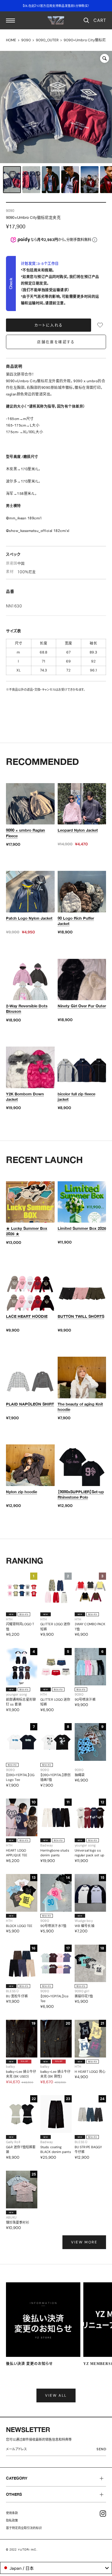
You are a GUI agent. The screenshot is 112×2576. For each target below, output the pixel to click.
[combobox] (56, 2568)
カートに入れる (49, 325)
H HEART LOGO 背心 (90, 2072)
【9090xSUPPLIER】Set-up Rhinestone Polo (81, 1494)
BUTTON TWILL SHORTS (81, 1316)
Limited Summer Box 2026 (82, 1228)
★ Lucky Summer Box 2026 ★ (27, 1231)
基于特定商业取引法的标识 (24, 2528)
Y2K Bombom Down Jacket (25, 1097)
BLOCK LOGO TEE (19, 1926)
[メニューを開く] (10, 21)
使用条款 (12, 2513)
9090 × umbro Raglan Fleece (26, 833)
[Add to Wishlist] (100, 325)
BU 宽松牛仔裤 (17, 1996)
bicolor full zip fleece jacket (76, 1097)
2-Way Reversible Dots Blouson (27, 1009)
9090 (26, 40)
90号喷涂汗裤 (85, 1699)
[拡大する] (105, 58)
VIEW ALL (56, 2395)
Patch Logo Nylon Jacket (29, 918)
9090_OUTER (47, 40)
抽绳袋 (80, 1775)
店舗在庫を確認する (56, 342)
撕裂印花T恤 (84, 1996)
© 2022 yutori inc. (22, 2550)
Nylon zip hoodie (22, 1492)
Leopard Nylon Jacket (78, 830)
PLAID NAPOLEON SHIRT (30, 1404)
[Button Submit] (103, 2450)
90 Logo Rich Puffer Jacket (76, 921)
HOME (11, 40)
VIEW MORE (84, 2242)
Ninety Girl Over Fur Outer (82, 1006)
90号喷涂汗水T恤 (53, 1926)
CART (100, 20)
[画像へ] (12, 180)
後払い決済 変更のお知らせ (29, 2364)
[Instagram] (103, 2514)
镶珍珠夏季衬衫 (18, 2222)
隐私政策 (12, 2520)
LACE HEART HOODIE (27, 1316)
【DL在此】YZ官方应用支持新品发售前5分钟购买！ (56, 6)
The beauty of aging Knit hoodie (80, 1407)
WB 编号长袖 (85, 1926)
